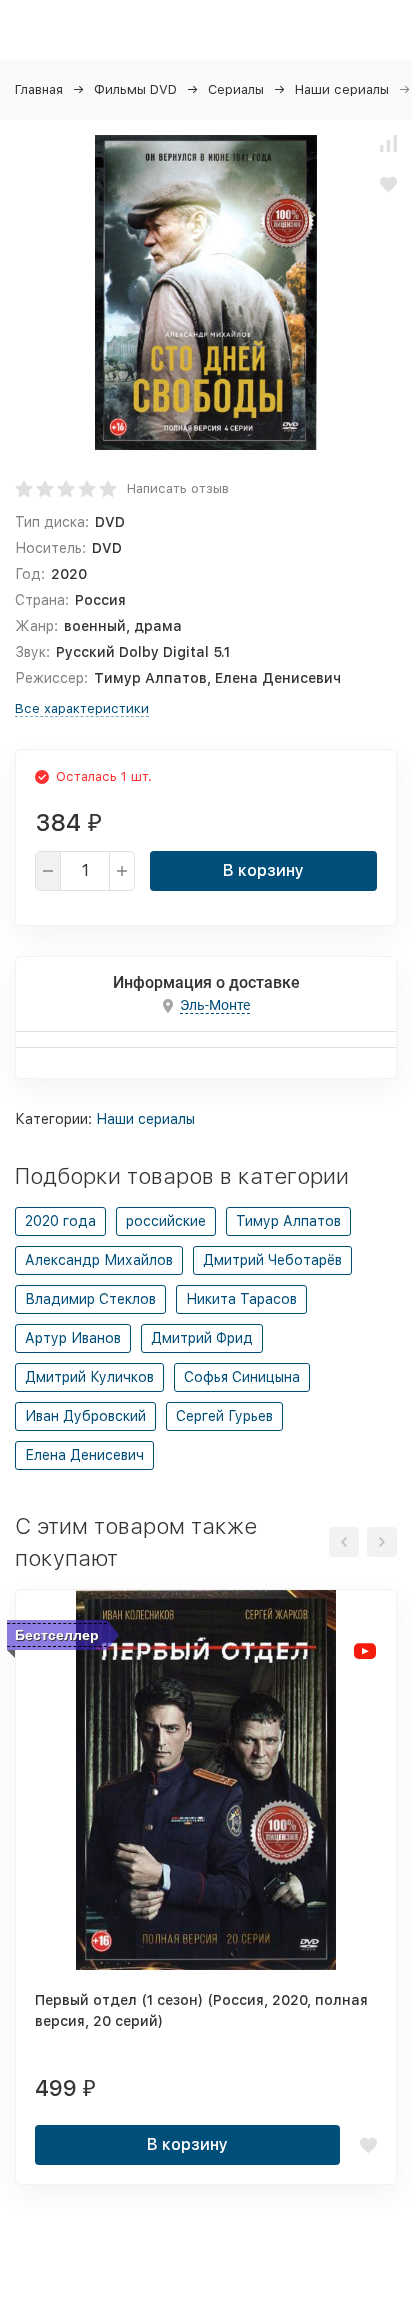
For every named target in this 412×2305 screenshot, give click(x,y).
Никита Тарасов (241, 1299)
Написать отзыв (178, 488)
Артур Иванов (73, 1338)
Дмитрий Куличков (89, 1377)
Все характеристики (82, 708)
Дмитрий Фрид (202, 1338)
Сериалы (236, 89)
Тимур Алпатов (288, 1221)
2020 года (60, 1221)
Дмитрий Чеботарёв (272, 1260)
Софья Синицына (242, 1377)
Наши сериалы (342, 89)
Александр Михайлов (99, 1260)
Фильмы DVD (135, 89)
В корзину (263, 870)
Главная (39, 89)
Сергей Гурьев (224, 1416)
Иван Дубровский (85, 1416)
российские (166, 1221)
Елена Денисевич (84, 1455)
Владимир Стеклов (90, 1299)
